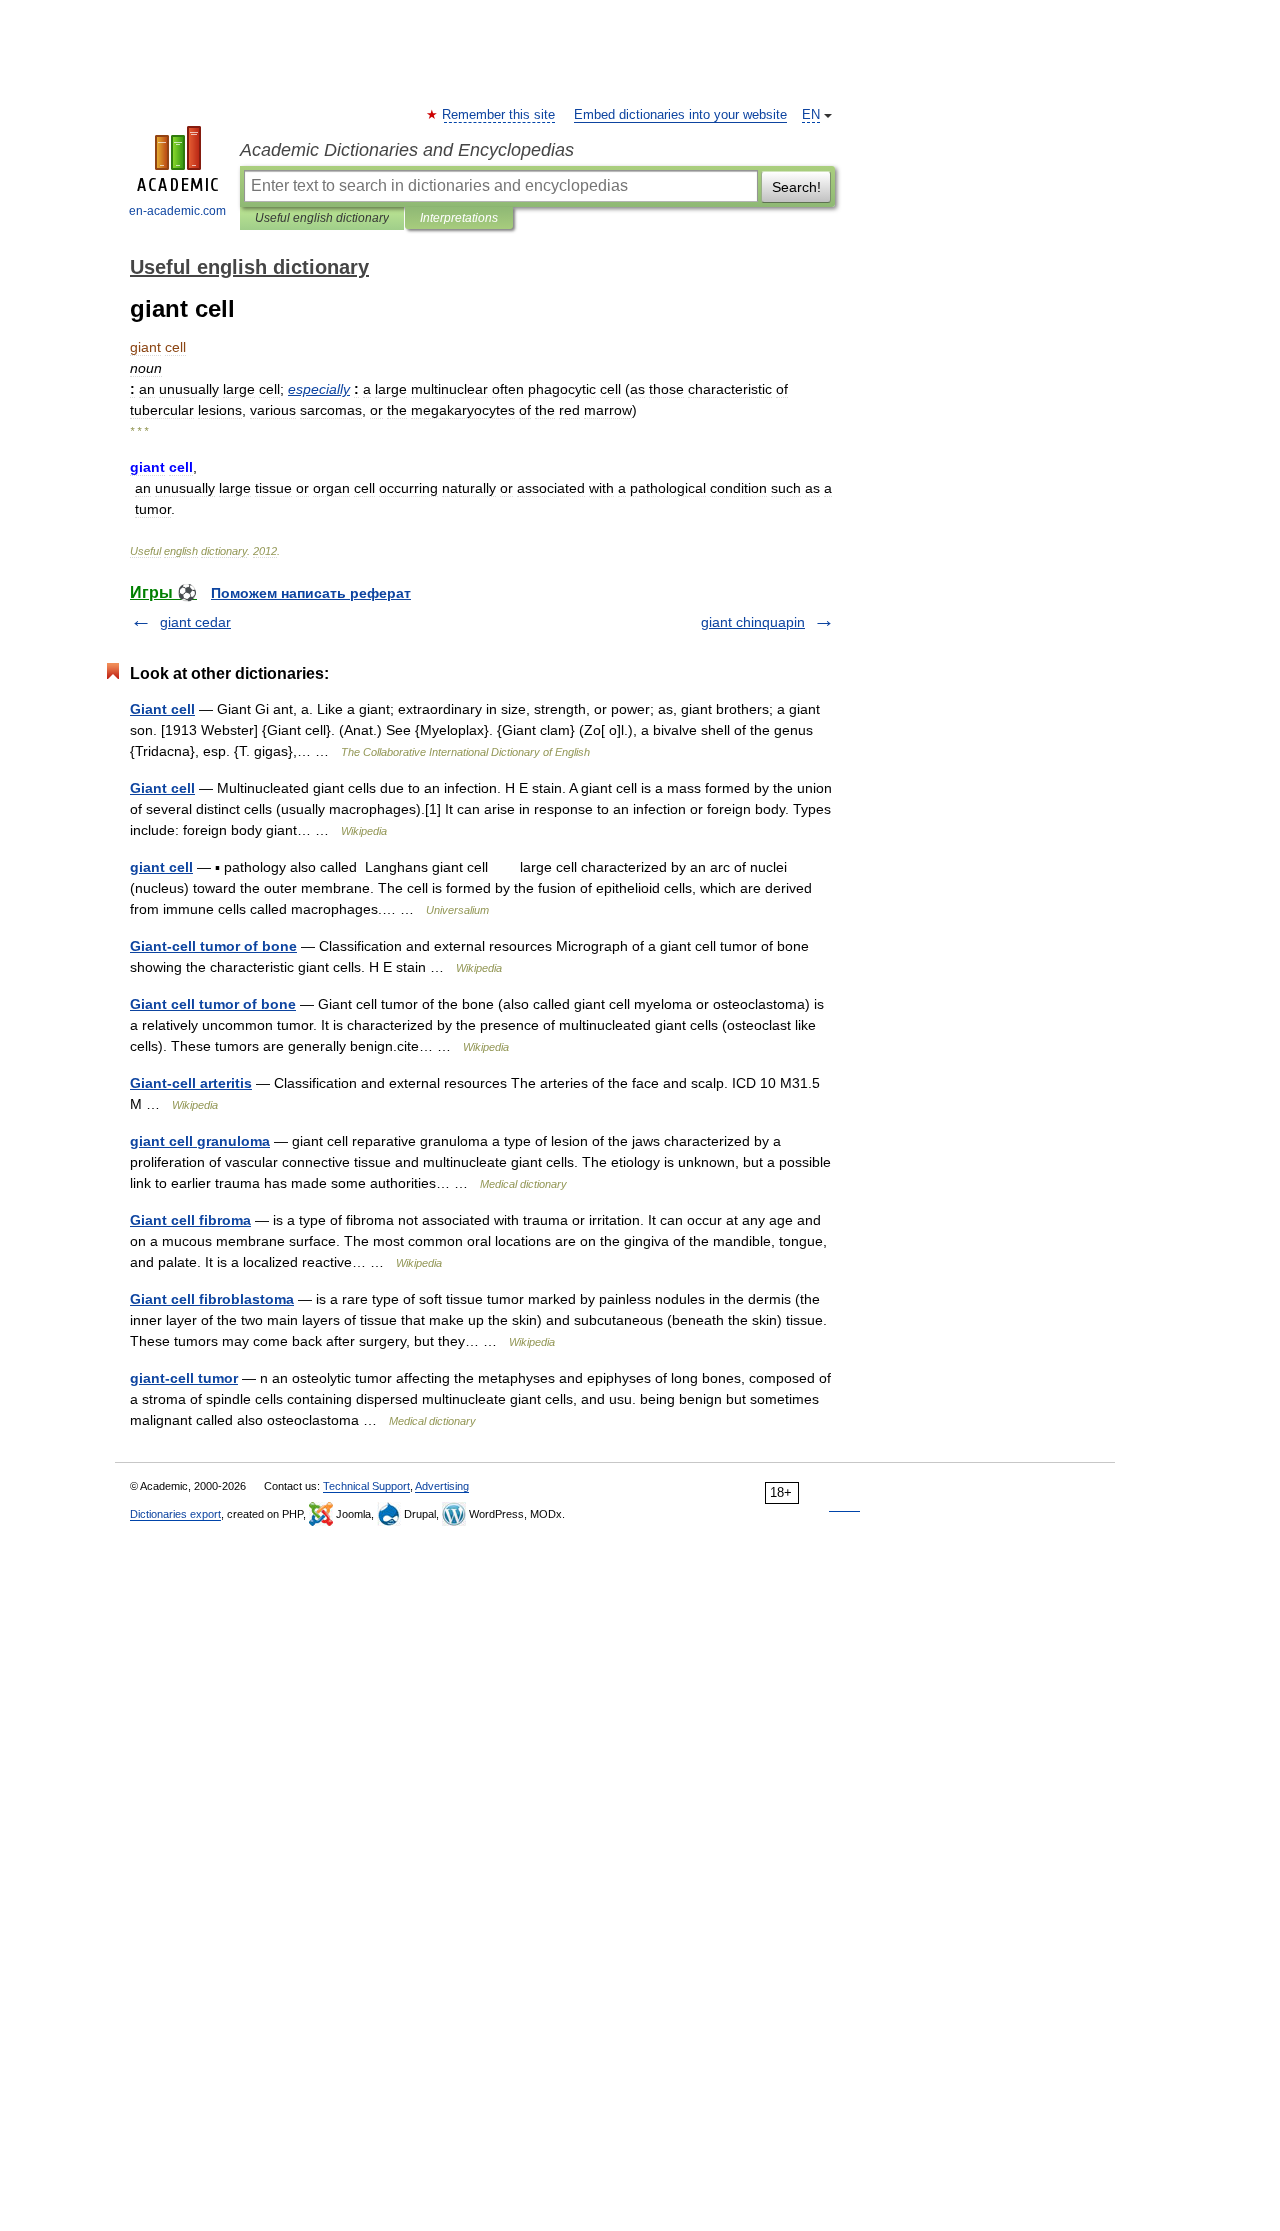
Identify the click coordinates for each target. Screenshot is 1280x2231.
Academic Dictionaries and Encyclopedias (407, 150)
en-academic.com (177, 211)
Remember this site (499, 115)
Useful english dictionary (322, 218)
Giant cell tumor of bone (213, 1004)
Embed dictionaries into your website (680, 115)
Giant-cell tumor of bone (213, 946)
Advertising (442, 1486)
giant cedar (195, 622)
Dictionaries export (175, 1514)
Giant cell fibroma (190, 1220)
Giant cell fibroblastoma (212, 1299)
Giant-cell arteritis (191, 1083)
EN (811, 115)
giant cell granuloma (200, 1141)
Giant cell (162, 709)
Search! (796, 187)
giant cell (161, 867)
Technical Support (366, 1486)
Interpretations (459, 218)
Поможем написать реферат (311, 593)
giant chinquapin (753, 622)
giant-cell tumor (184, 1378)
